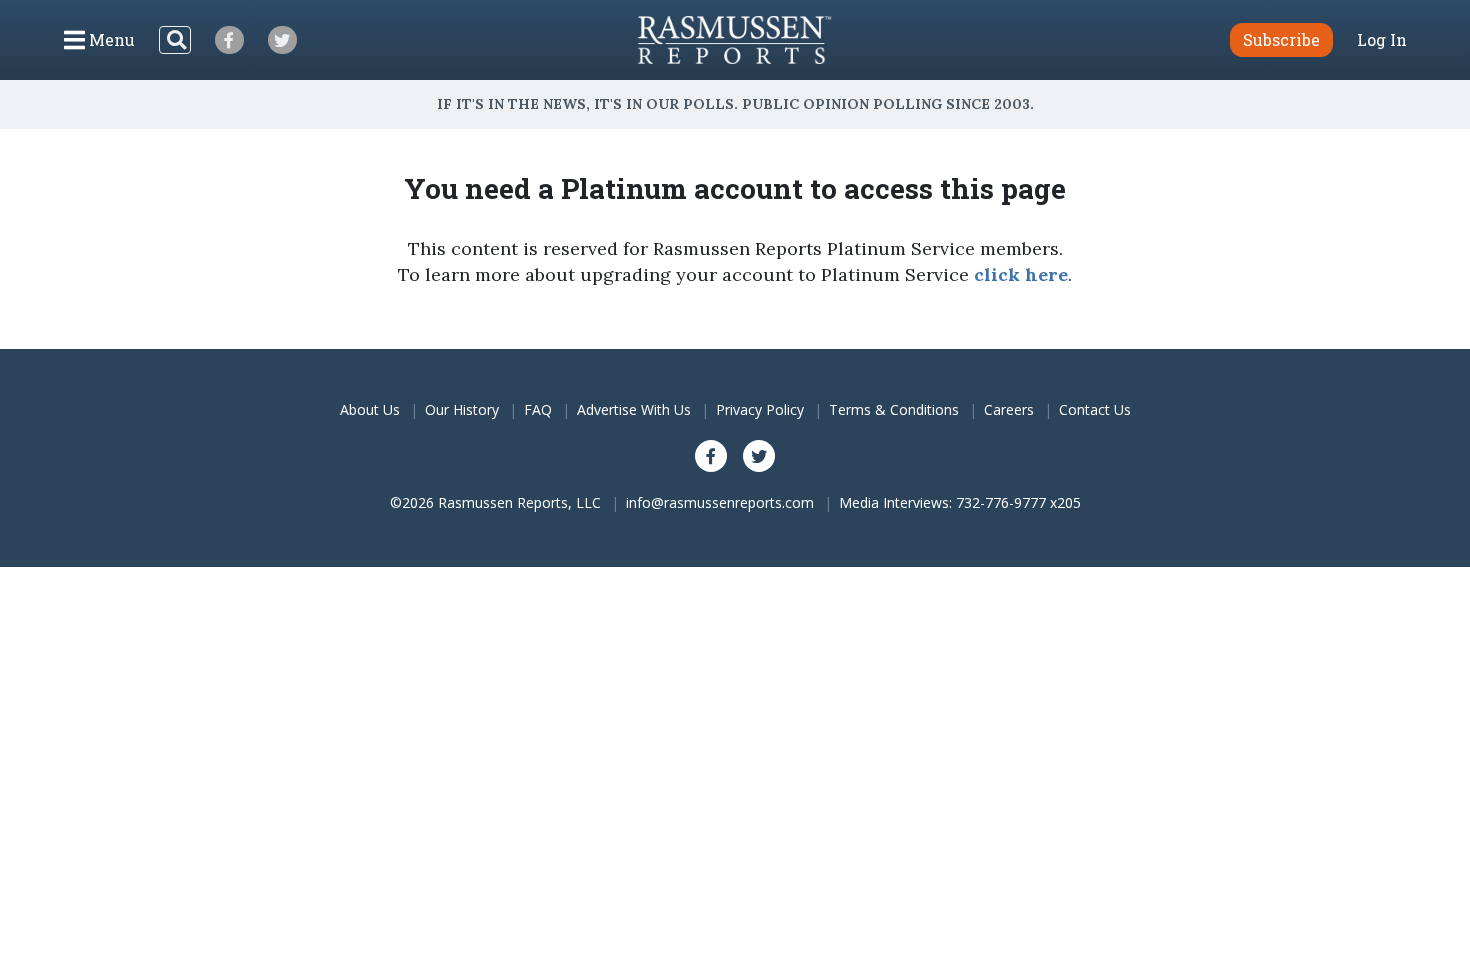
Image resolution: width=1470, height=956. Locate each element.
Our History (462, 409)
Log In (1382, 40)
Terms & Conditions (894, 409)
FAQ (538, 409)
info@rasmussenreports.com (720, 502)
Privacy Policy (760, 409)
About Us (370, 409)
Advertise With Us (634, 409)
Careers (1009, 409)
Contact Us (1095, 409)
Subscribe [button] (1281, 39)
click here (1021, 274)
